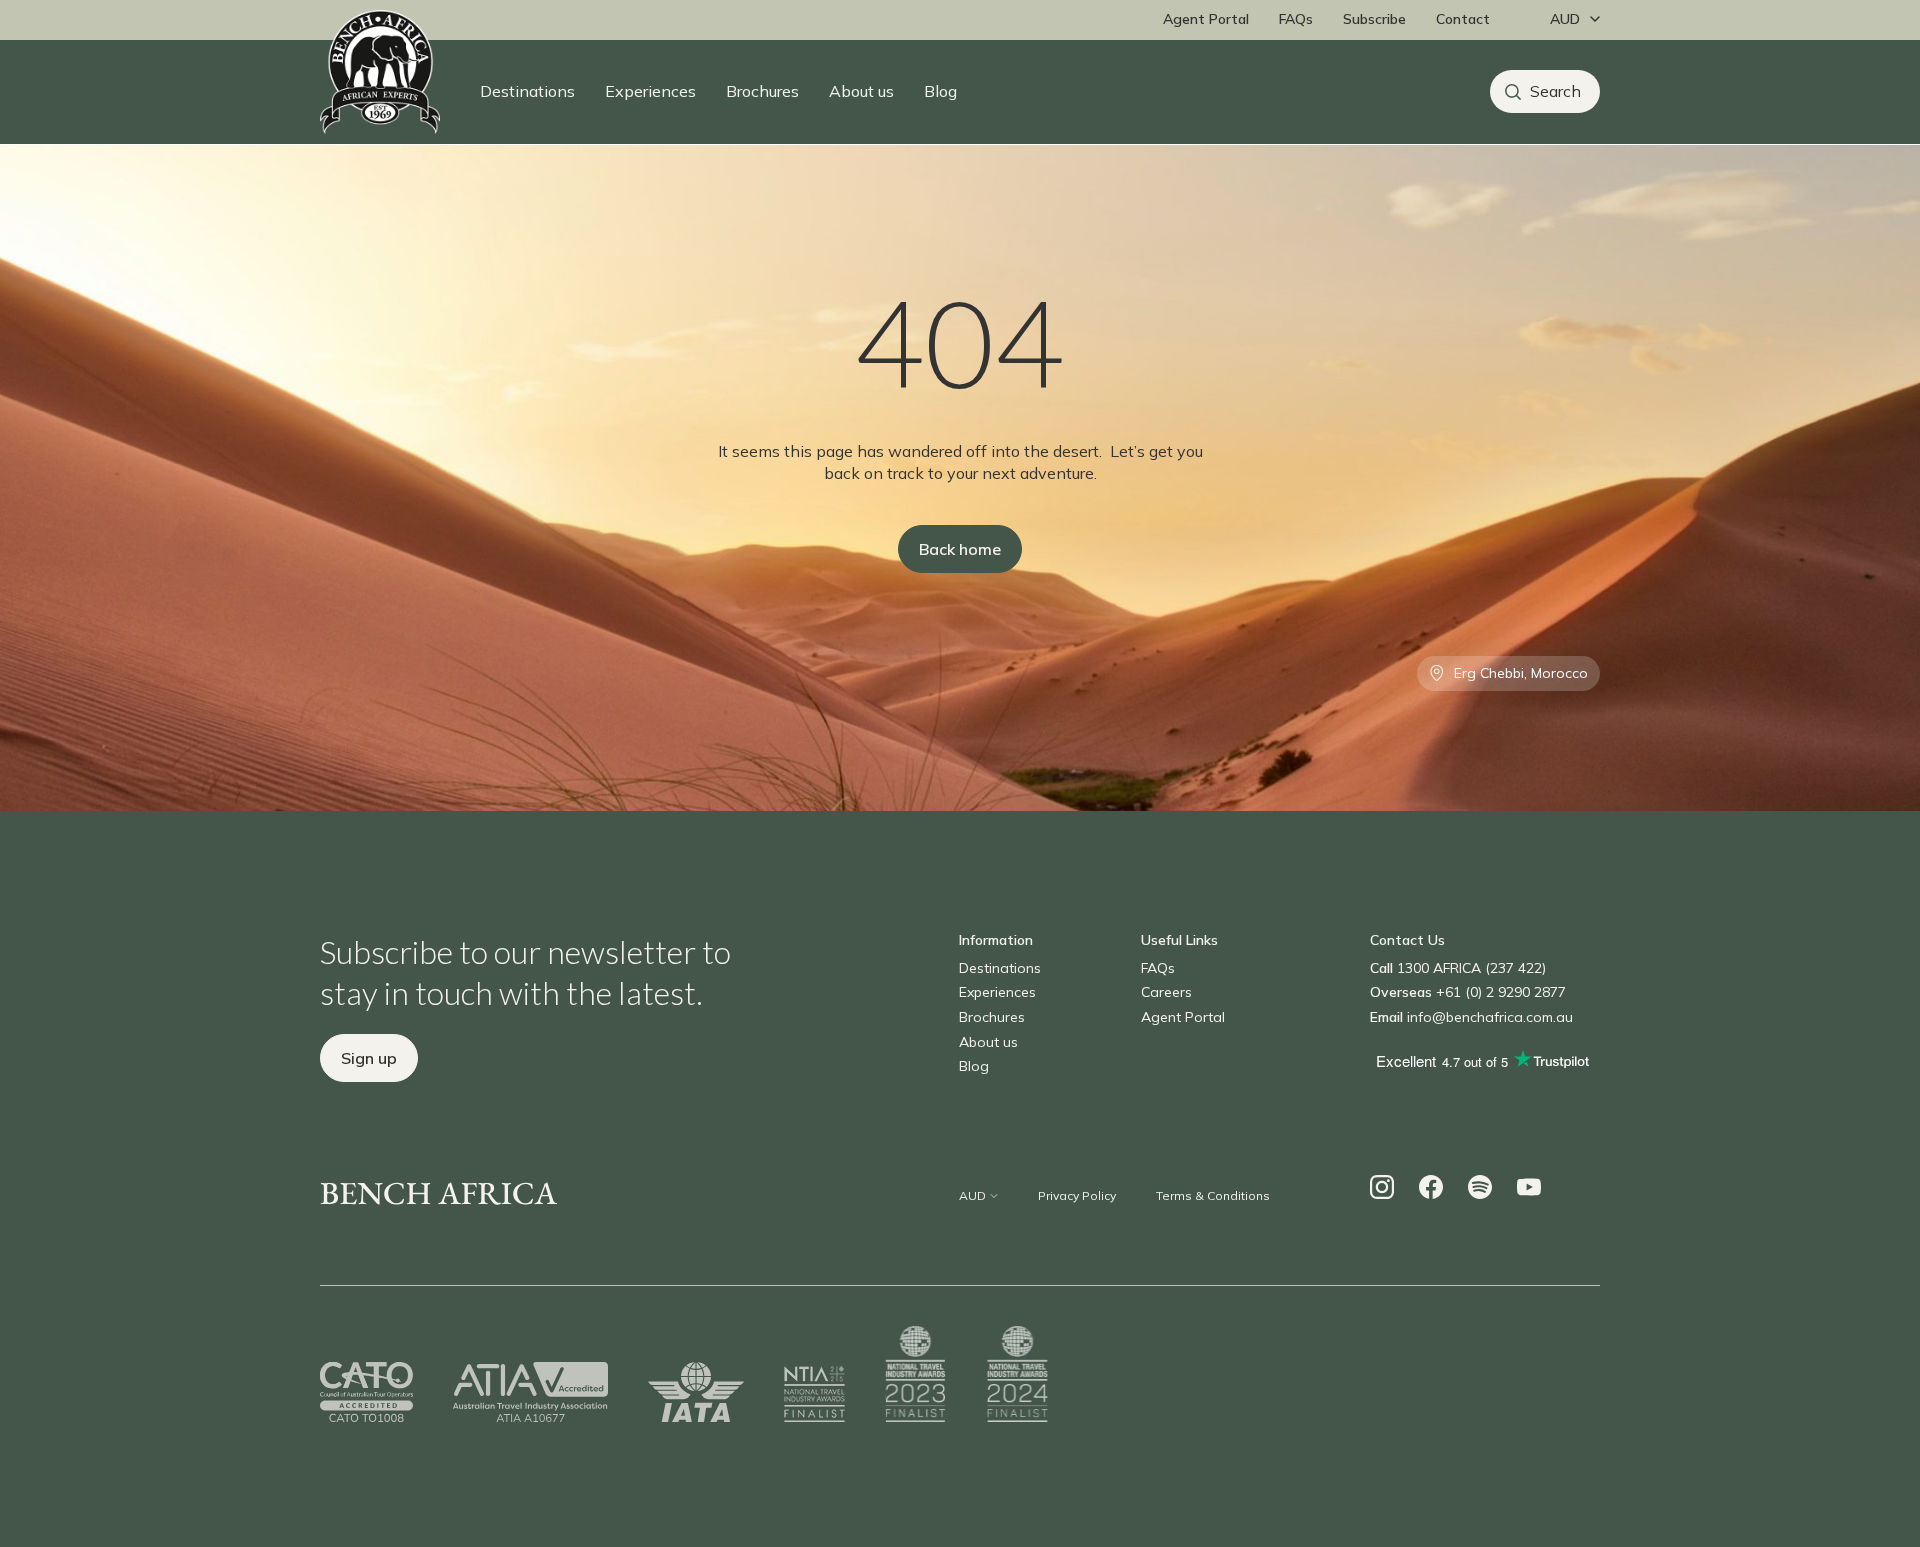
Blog (940, 91)
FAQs (1296, 19)
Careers (1166, 992)
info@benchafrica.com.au (1490, 1017)
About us (861, 91)
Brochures (762, 91)
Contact (1463, 19)
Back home (960, 549)
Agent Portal (1206, 19)
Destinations (527, 91)
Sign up (369, 1058)
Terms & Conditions (1213, 1195)
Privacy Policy (1077, 1195)
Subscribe (1374, 19)
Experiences (650, 91)
